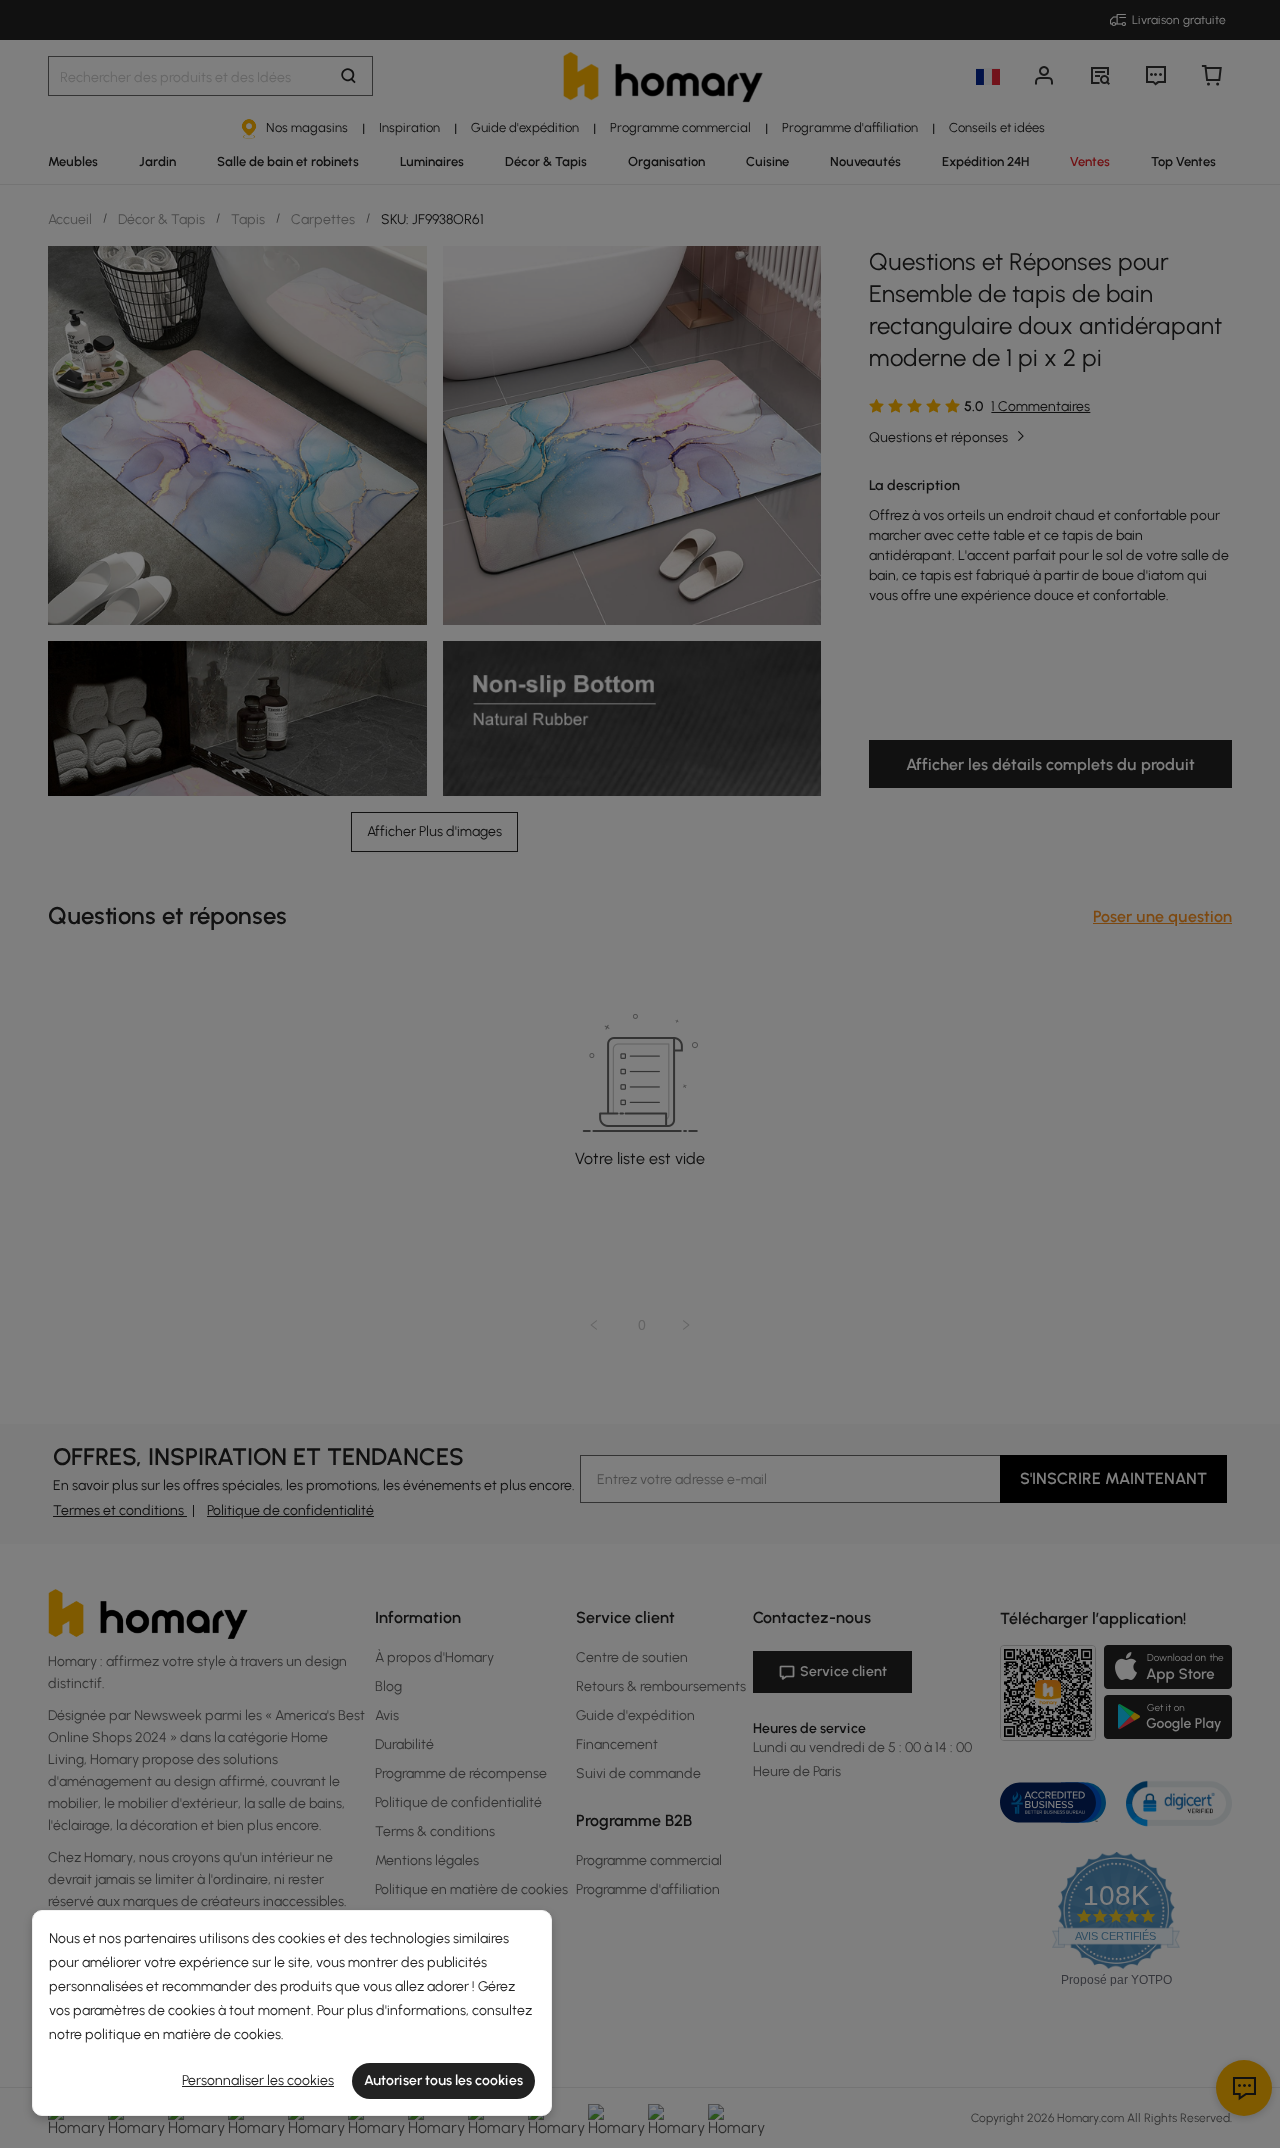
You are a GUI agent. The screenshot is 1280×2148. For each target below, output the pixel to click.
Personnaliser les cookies (258, 2080)
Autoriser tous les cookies (443, 2080)
